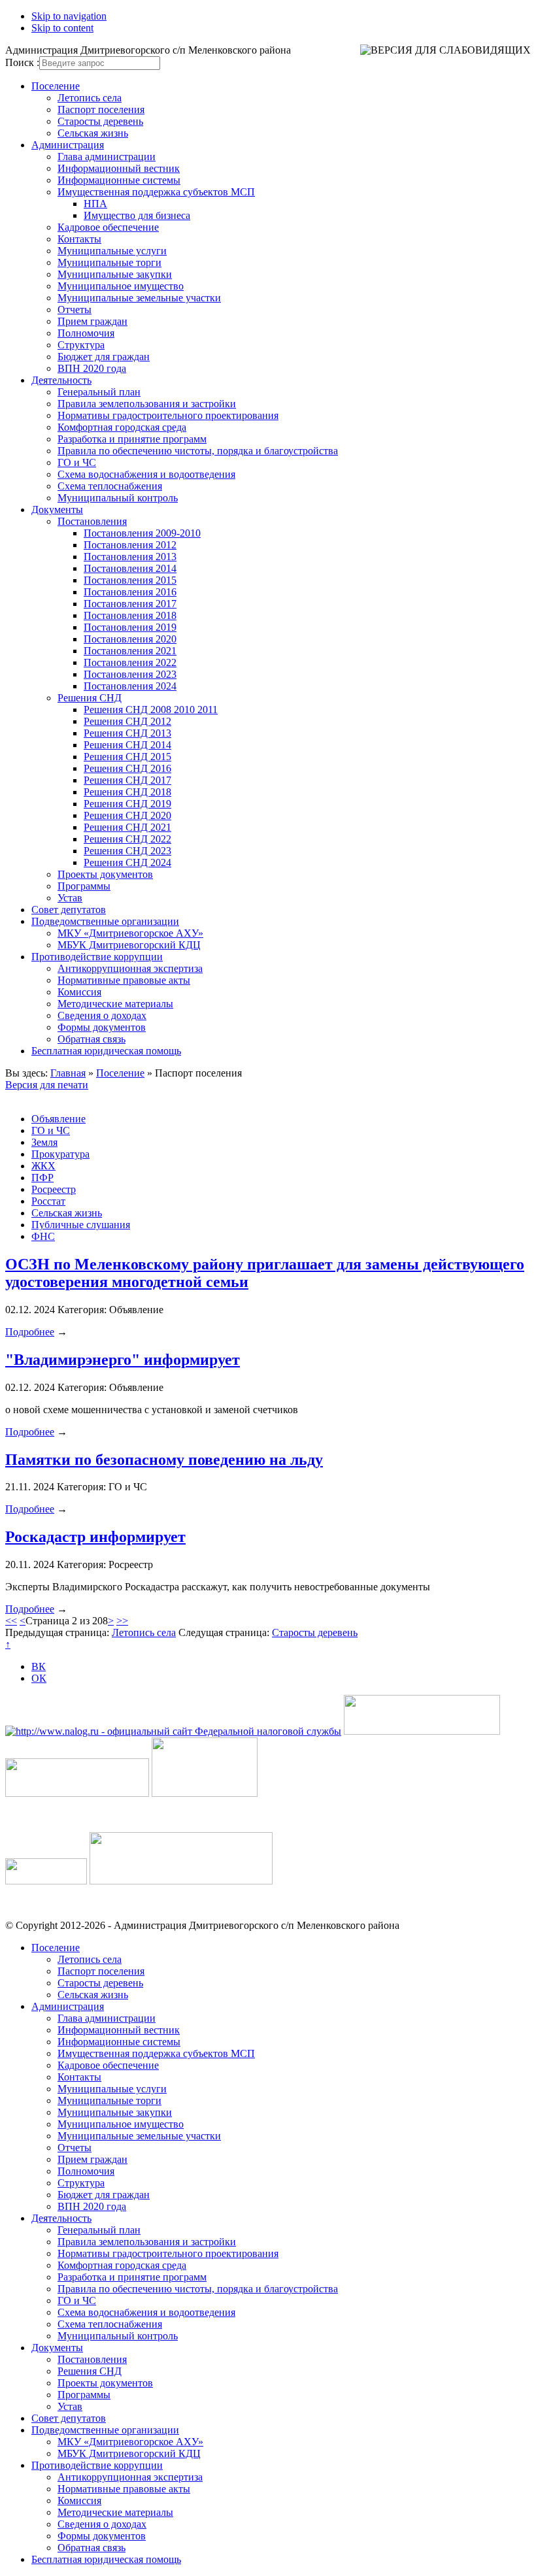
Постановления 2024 (130, 686)
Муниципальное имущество (121, 286)
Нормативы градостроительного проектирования (168, 415)
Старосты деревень (100, 121)
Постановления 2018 (130, 615)
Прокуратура (60, 1154)
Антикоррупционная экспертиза (130, 968)
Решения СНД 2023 (127, 851)
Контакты (79, 239)
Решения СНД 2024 (127, 862)
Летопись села (90, 98)
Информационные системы (119, 180)
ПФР (42, 1178)
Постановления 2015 (130, 580)
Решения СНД (90, 698)
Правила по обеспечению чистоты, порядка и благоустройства (198, 451)
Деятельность (61, 380)
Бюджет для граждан (104, 357)
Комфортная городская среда (122, 427)
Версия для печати (47, 1085)
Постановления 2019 (130, 627)
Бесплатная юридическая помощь (106, 1051)
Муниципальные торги (109, 262)
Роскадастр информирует (95, 1537)
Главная (68, 1073)
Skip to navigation (69, 16)
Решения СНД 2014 (127, 745)
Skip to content (62, 28)
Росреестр (54, 1189)
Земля (44, 1142)
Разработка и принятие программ (132, 439)
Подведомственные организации (105, 921)
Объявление (59, 1119)
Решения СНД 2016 (127, 768)
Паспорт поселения (101, 109)
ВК (39, 1666)
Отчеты (75, 309)
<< (11, 1621)
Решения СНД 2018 (127, 792)
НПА (95, 204)
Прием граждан (92, 321)
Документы (57, 510)
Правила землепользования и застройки (147, 404)
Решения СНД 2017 (127, 780)
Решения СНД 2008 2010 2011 (151, 710)
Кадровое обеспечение (108, 227)
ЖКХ (43, 1166)
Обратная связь (92, 1039)
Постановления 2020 (130, 639)
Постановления (92, 521)
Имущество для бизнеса (137, 215)
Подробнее (30, 1332)
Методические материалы (115, 1004)
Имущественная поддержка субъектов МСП (156, 192)
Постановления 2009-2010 (142, 533)
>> (122, 1621)
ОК (39, 1678)
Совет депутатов (69, 910)
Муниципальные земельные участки (139, 298)
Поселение (56, 86)
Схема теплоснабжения (110, 486)
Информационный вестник (119, 168)
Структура (81, 345)
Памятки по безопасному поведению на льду (164, 1460)
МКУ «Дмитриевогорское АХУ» (130, 933)
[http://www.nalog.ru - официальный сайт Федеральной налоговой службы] (173, 1731)
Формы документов (102, 1027)
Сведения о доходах (102, 1015)
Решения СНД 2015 (127, 757)
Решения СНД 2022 (127, 839)
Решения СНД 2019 (127, 804)
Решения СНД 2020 (127, 815)
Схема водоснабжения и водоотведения (146, 474)
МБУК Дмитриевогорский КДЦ (129, 945)
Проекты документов (105, 874)
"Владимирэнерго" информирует (123, 1360)
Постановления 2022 (130, 662)
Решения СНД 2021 (127, 827)
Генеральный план (99, 392)
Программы (84, 886)
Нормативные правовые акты (124, 980)
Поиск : (22, 62)
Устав (70, 898)
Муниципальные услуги (112, 251)
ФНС (43, 1236)
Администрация (68, 145)
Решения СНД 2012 (127, 721)
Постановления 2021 (130, 651)
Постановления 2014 (130, 568)
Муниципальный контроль (118, 498)
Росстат (48, 1201)
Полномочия (86, 333)
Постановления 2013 (130, 557)
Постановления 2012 (130, 545)
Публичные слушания (81, 1225)
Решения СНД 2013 (127, 733)
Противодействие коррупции (97, 957)
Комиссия (79, 992)
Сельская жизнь (93, 133)
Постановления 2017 (130, 604)
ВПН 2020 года (92, 368)
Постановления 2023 (130, 674)
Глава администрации (107, 157)
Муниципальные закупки (115, 274)
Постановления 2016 (130, 592)
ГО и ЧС (77, 462)
